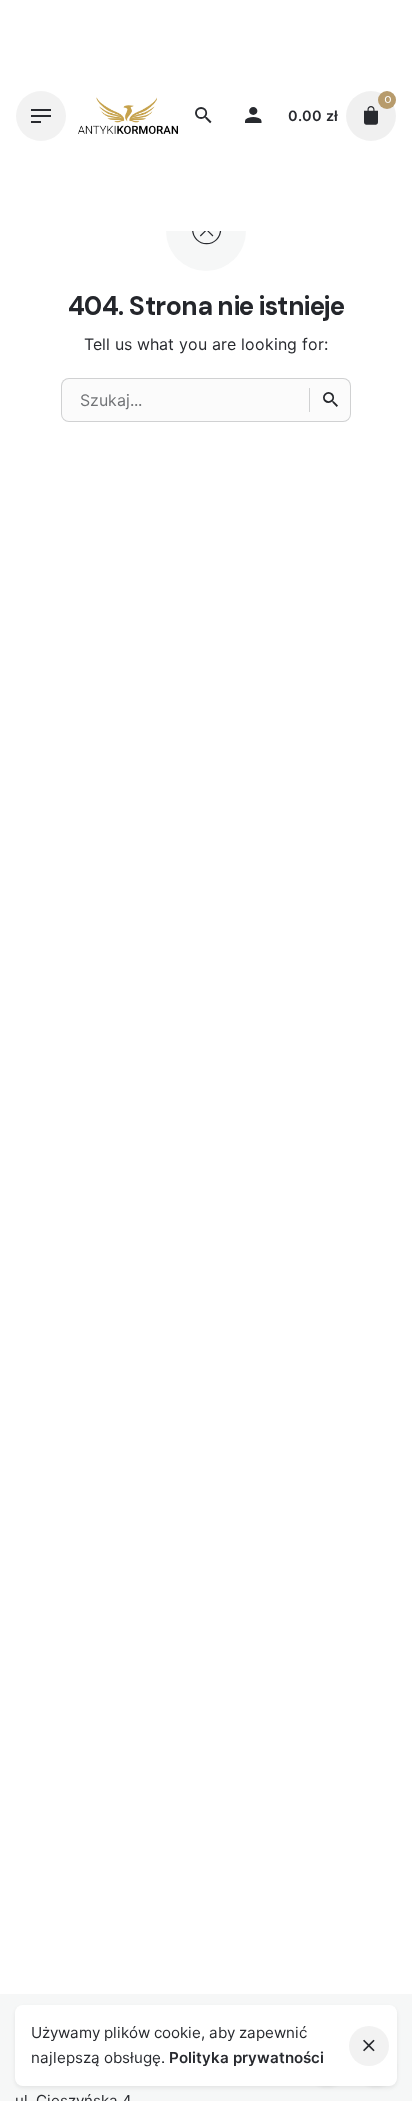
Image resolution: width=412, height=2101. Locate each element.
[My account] (253, 116)
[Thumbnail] (128, 115)
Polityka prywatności (246, 2057)
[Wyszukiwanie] (330, 400)
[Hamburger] (41, 116)
